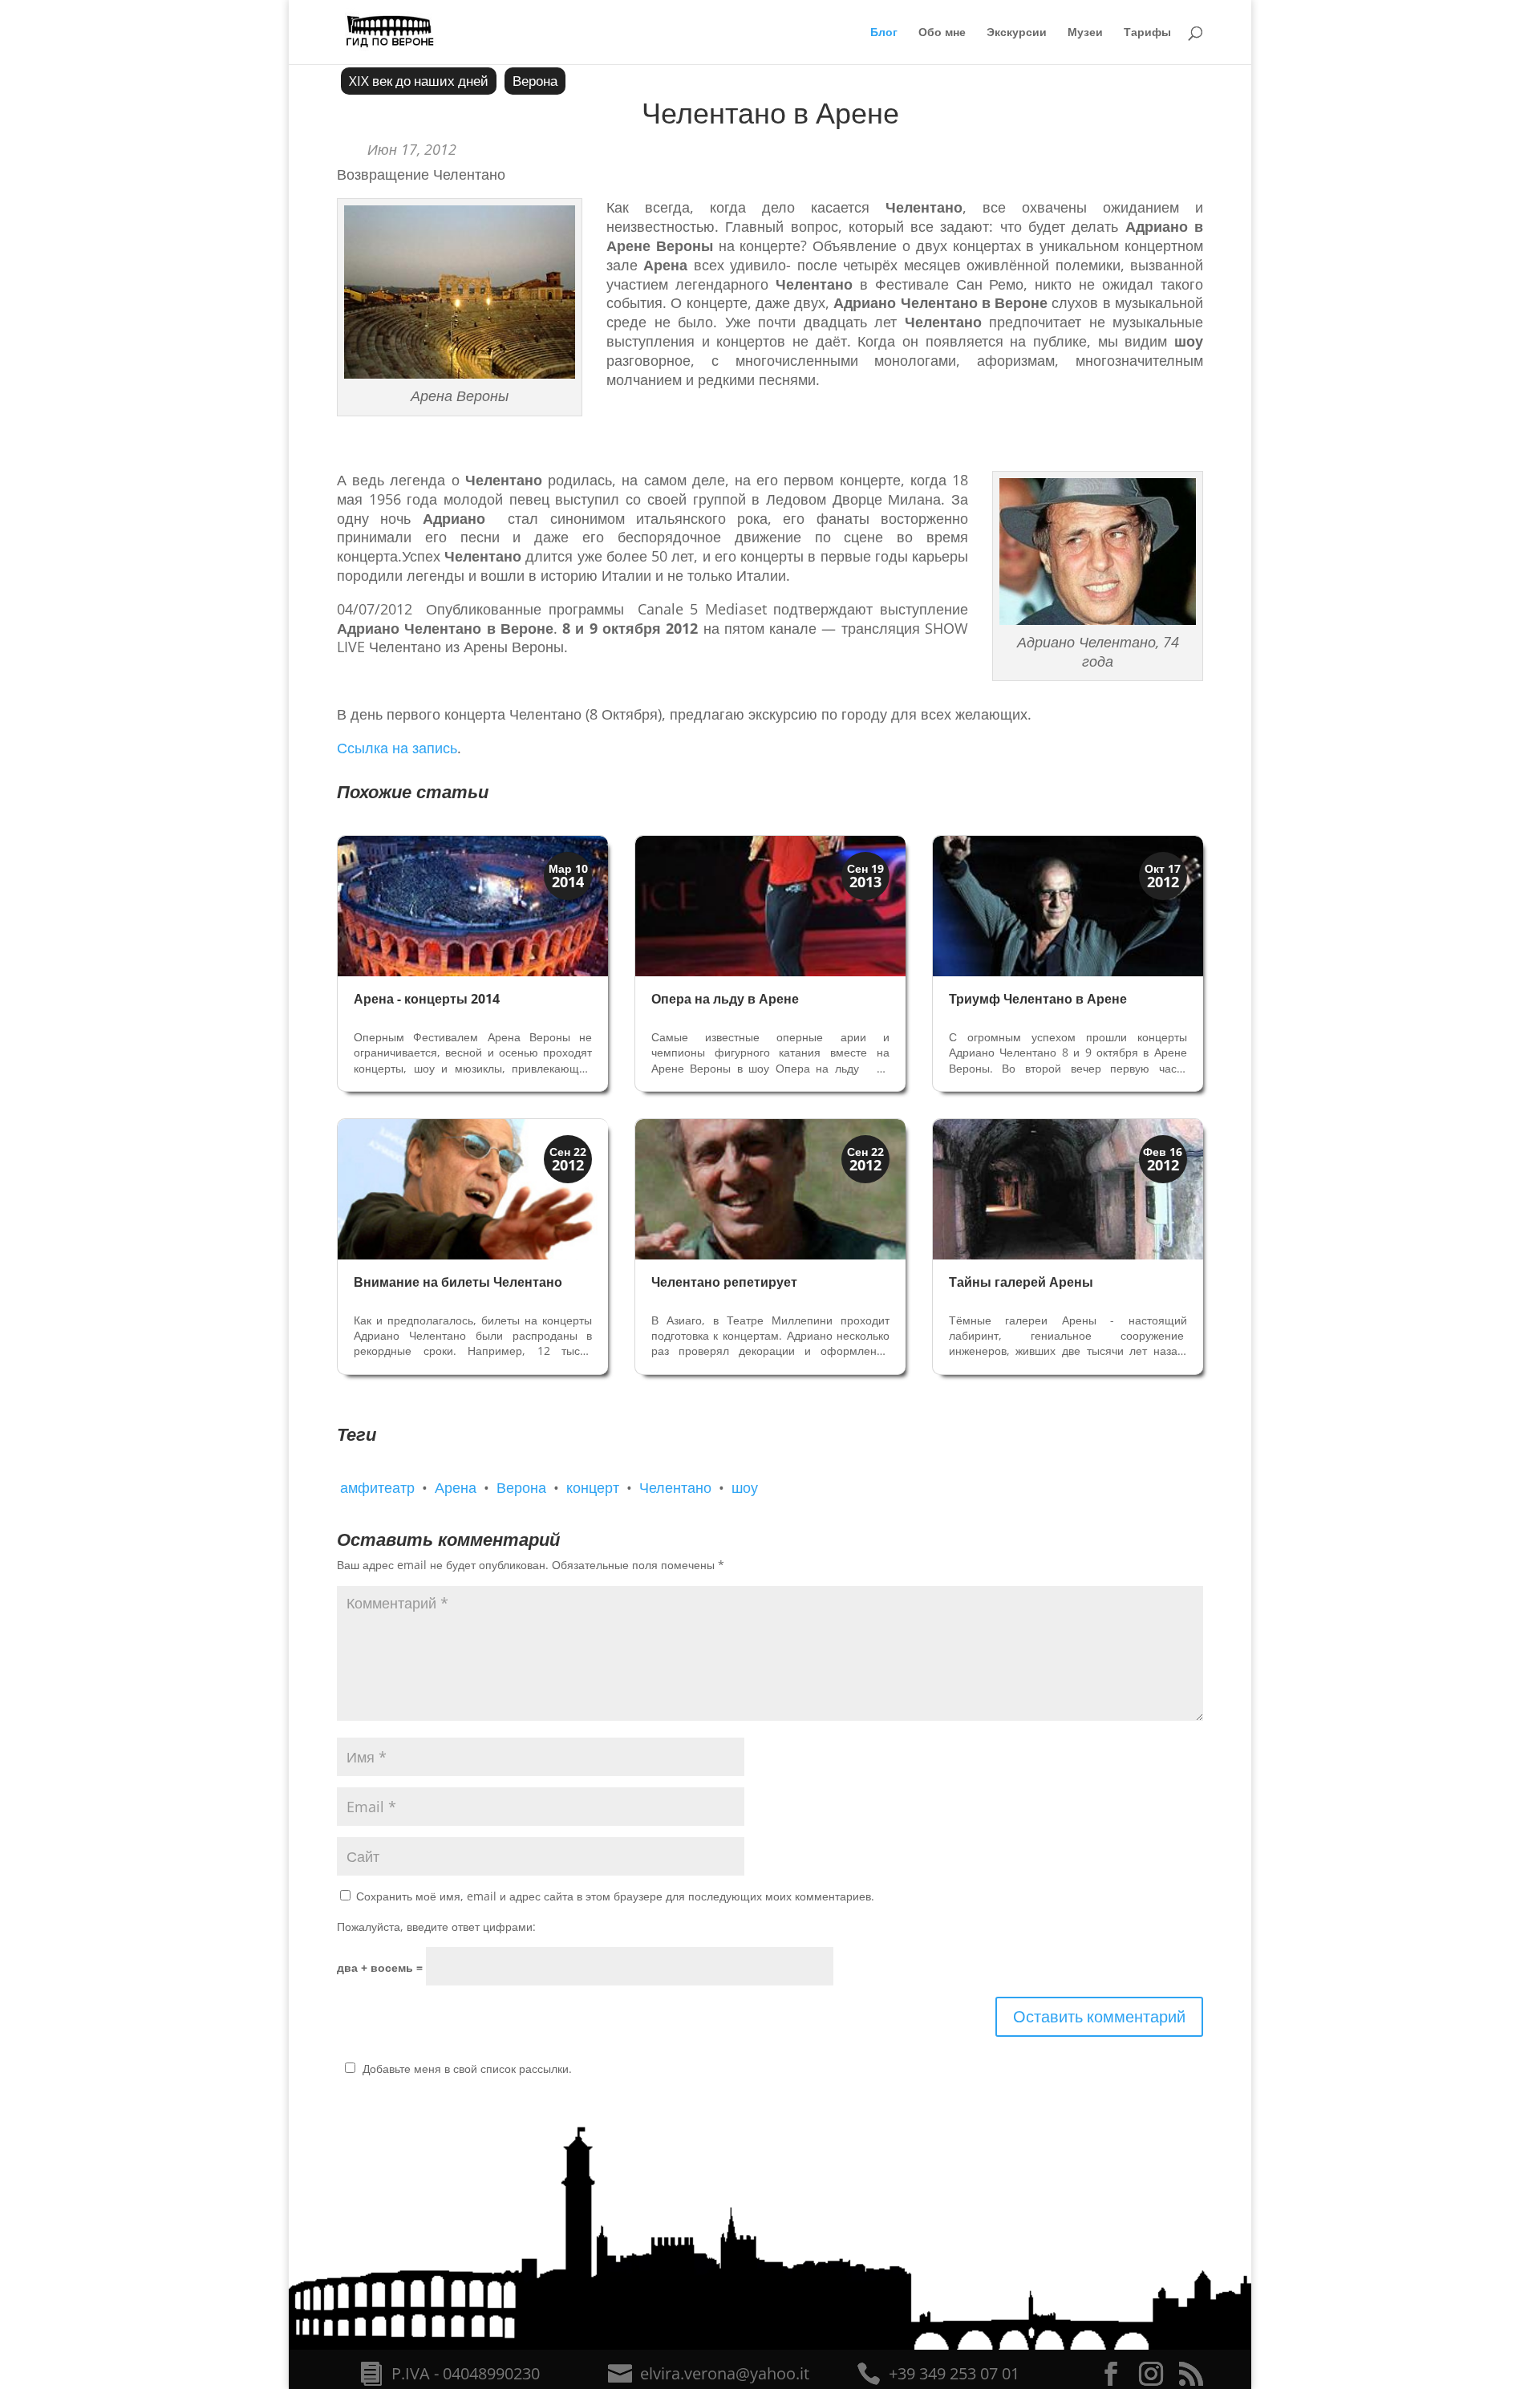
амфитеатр (377, 1487)
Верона (535, 81)
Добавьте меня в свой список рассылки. (467, 2069)
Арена (456, 1487)
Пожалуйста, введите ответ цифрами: (436, 1927)
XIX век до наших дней (419, 81)
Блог (884, 33)
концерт (593, 1487)
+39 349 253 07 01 (954, 2373)
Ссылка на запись (397, 748)
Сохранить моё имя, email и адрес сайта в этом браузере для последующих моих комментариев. (615, 1896)
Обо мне (942, 33)
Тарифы (1147, 33)
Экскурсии (1017, 33)
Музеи (1085, 33)
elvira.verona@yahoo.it (725, 2373)
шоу (745, 1487)
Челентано (675, 1487)
